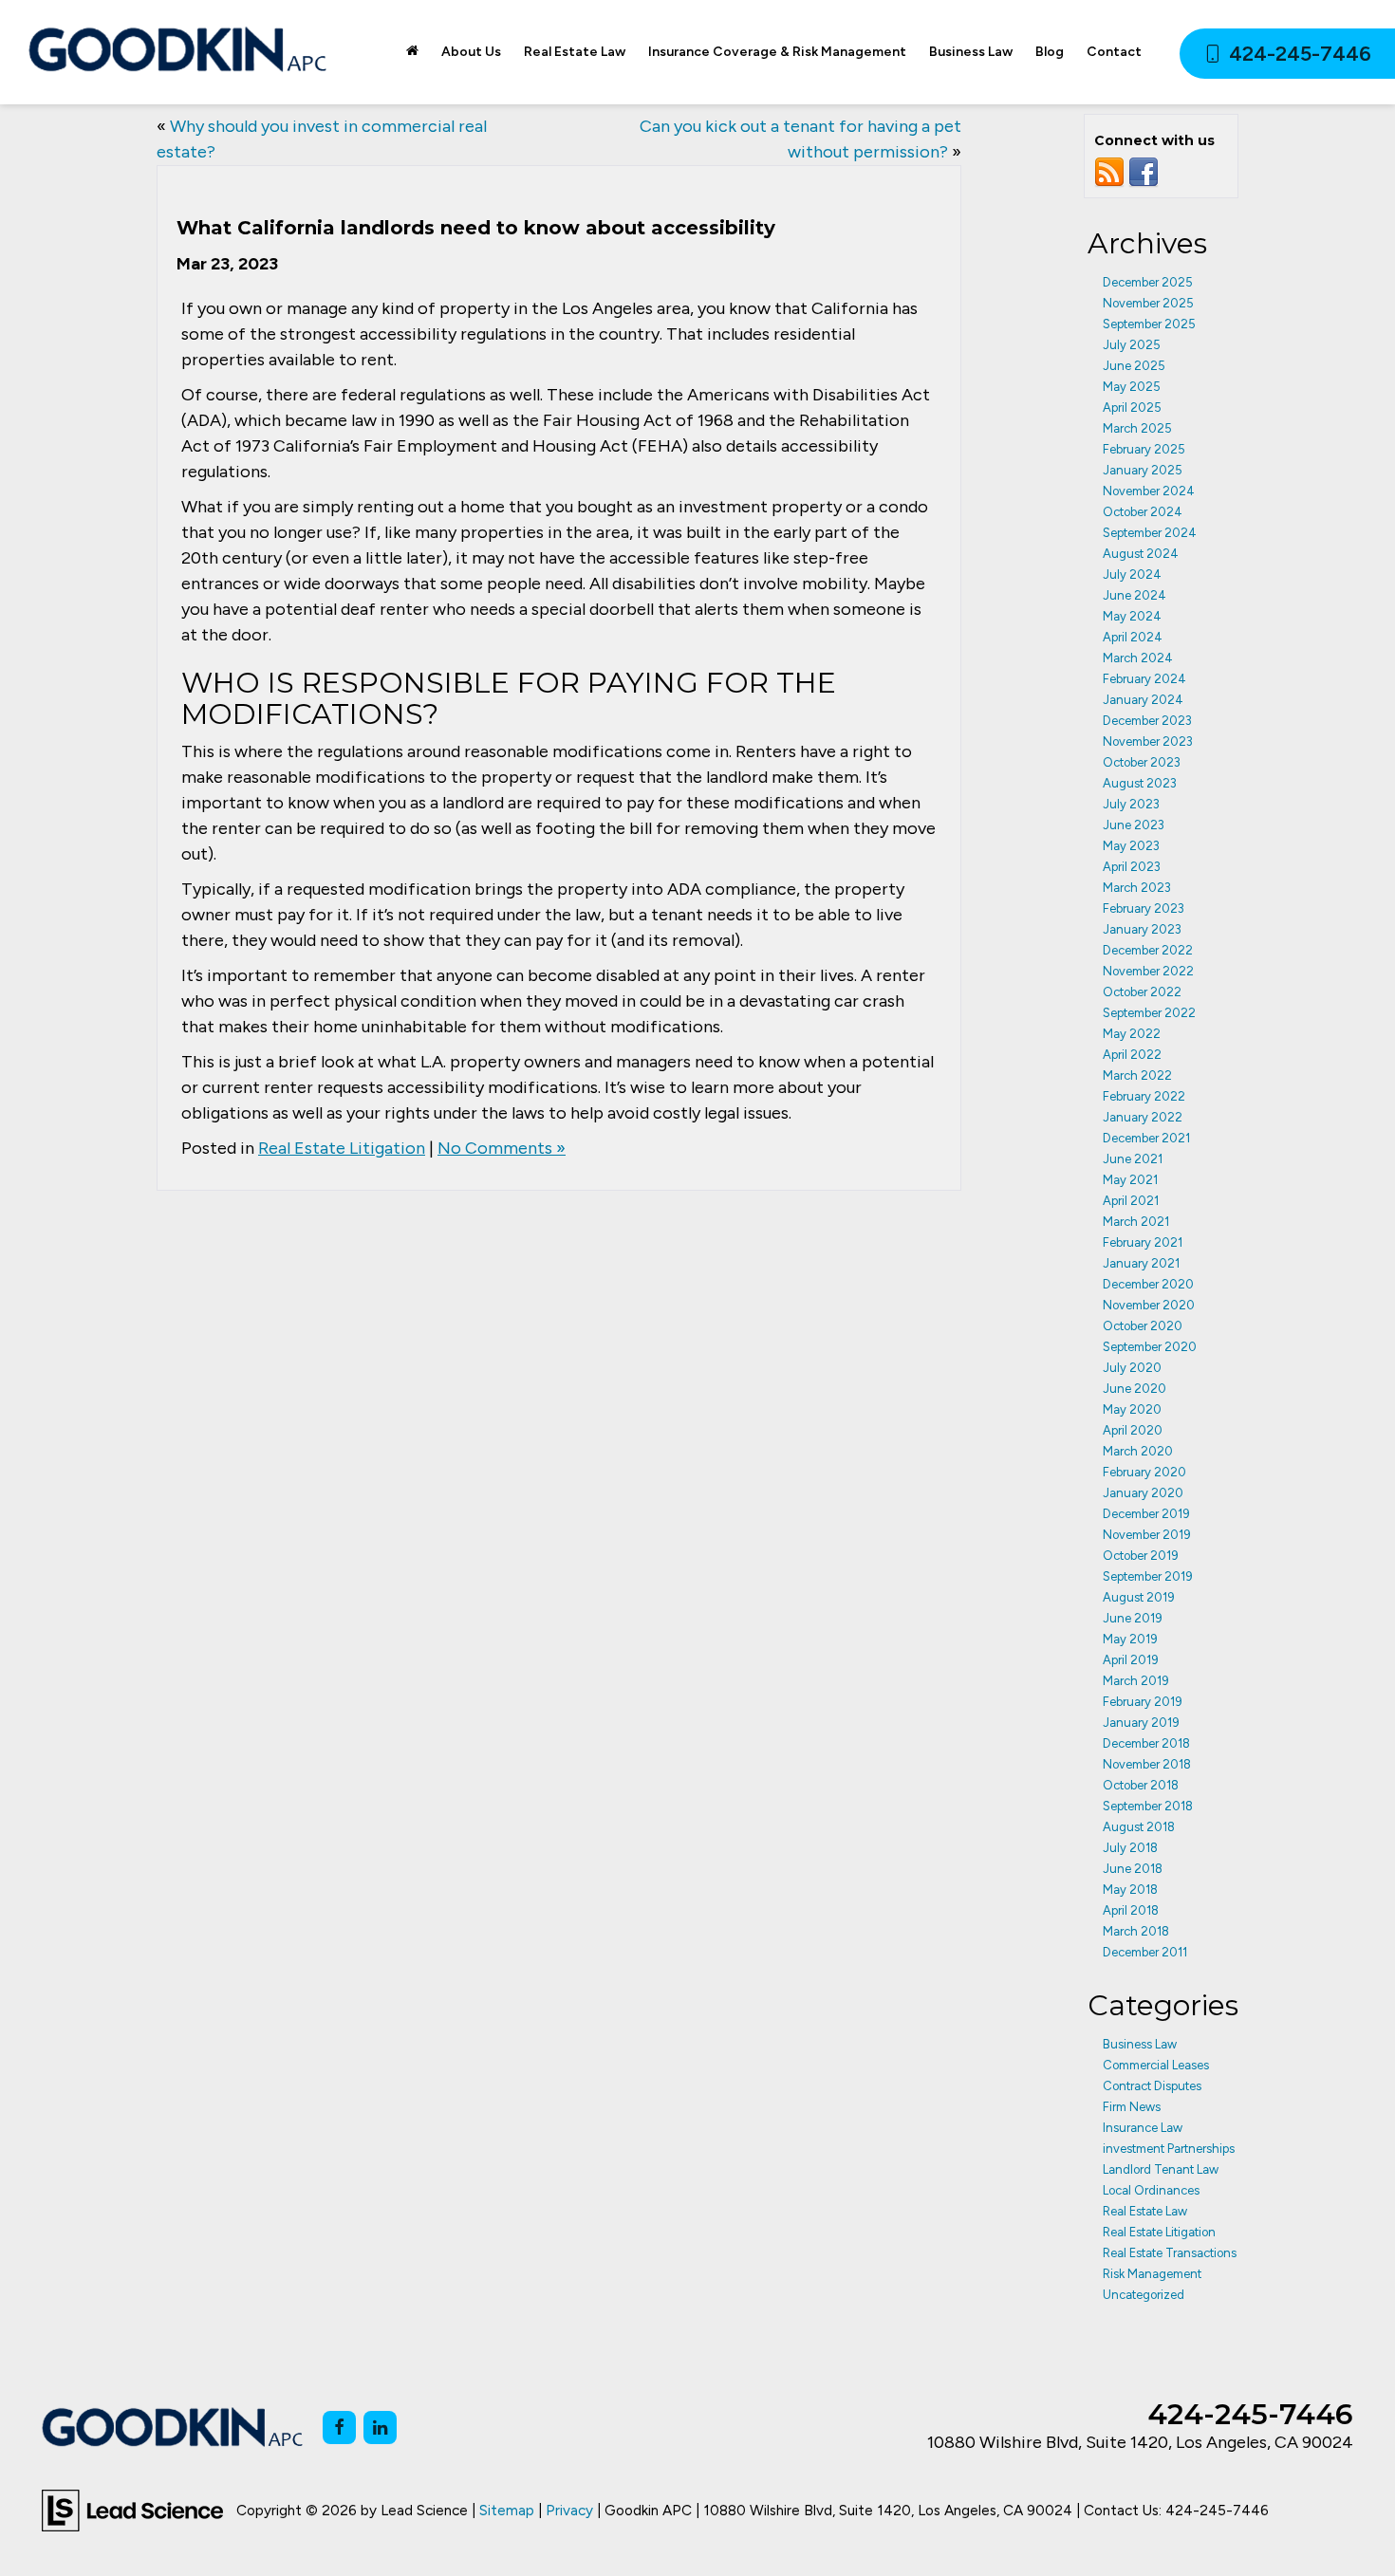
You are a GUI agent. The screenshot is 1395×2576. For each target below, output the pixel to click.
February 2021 (1143, 1242)
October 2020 (1143, 1326)
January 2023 (1142, 929)
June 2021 (1133, 1159)
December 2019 (1146, 1514)
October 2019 (1141, 1556)
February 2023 (1144, 908)
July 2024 (1132, 575)
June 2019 (1133, 1618)
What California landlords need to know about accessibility (476, 228)
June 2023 (1134, 825)
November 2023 (1148, 741)
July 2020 (1132, 1368)
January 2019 (1141, 1723)
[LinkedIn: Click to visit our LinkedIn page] (380, 2428)
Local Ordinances (1151, 2190)
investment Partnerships (1169, 2149)
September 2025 (1149, 324)
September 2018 (1148, 1806)
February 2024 (1144, 679)
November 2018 (1147, 1764)
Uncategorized (1144, 2295)
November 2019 (1147, 1535)
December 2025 (1148, 282)
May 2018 (1130, 1890)
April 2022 (1132, 1055)
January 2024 (1143, 700)
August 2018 (1139, 1827)
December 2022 (1148, 950)
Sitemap (507, 2510)
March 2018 (1136, 1931)
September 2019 (1148, 1576)
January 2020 (1143, 1493)
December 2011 (1145, 1952)
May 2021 (1130, 1180)
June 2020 (1135, 1389)
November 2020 (1149, 1305)
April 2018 (1131, 1910)
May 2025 (1132, 387)
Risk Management (1152, 2274)
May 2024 (1132, 616)
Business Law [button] (971, 52)
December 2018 (1146, 1743)
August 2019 (1139, 1597)
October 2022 (1142, 992)
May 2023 (1131, 846)
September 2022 (1149, 1013)
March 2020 (1138, 1451)
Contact (1114, 52)
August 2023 (1140, 783)
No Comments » (502, 1148)
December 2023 (1147, 721)
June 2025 (1134, 366)
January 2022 (1143, 1117)
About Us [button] (471, 52)
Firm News (1132, 2107)
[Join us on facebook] (1144, 172)
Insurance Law (1143, 2128)
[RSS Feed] (1109, 172)
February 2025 (1144, 449)
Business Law (1140, 2044)
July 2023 (1131, 804)
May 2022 (1132, 1034)
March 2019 (1136, 1681)
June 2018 (1133, 1869)
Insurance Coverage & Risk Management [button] (777, 52)
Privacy (569, 2510)
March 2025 (1137, 428)
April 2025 (1132, 408)
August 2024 (1141, 554)
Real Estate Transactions (1170, 2253)
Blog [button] (1050, 52)
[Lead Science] (132, 2510)
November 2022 (1148, 971)
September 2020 (1150, 1347)
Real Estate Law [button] (575, 52)
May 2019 (1130, 1639)
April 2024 (1133, 637)
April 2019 (1131, 1660)
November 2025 (1148, 303)
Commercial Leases (1156, 2065)
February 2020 (1144, 1472)
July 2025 (1132, 345)
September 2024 (1150, 533)
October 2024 (1143, 512)
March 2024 (1138, 658)
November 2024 (1149, 491)
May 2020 (1132, 1409)
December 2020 (1148, 1284)
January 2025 (1143, 470)
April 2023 (1132, 867)
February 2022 (1144, 1096)
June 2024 (1135, 595)
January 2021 (1141, 1263)
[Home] (412, 52)
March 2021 (1136, 1222)
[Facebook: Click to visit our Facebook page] (339, 2428)
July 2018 (1130, 1848)
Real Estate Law (1145, 2211)
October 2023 (1142, 762)
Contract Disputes (1152, 2086)
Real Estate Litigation (342, 1148)
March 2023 (1137, 888)
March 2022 (1137, 1075)
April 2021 (1131, 1201)
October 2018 (1141, 1785)
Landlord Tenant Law (1161, 2169)
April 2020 (1133, 1430)
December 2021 (1146, 1138)
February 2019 (1143, 1702)
